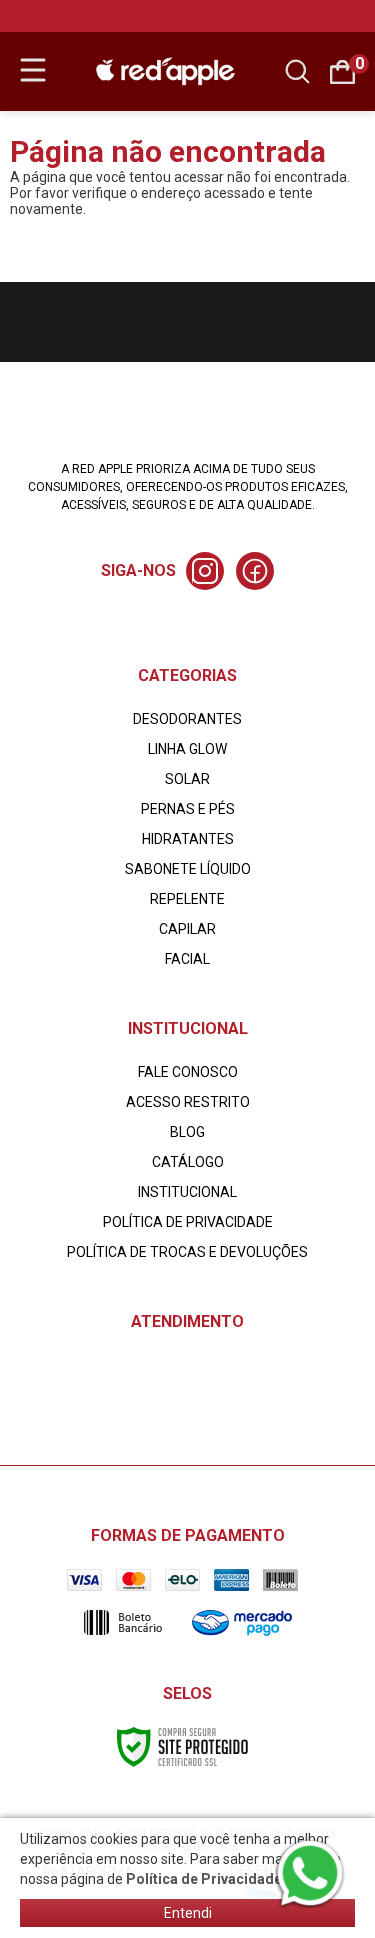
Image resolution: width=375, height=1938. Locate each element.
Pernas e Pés (188, 809)
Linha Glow (187, 749)
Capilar (187, 929)
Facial (187, 959)
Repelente (187, 899)
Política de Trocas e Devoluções (187, 1252)
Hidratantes (188, 839)
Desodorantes (187, 719)
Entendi (188, 1913)
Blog (187, 1132)
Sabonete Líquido (188, 869)
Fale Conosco (188, 1072)
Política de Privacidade (188, 1222)
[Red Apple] (166, 70)
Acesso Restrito (188, 1102)
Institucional (187, 1192)
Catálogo (188, 1162)
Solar (187, 779)
